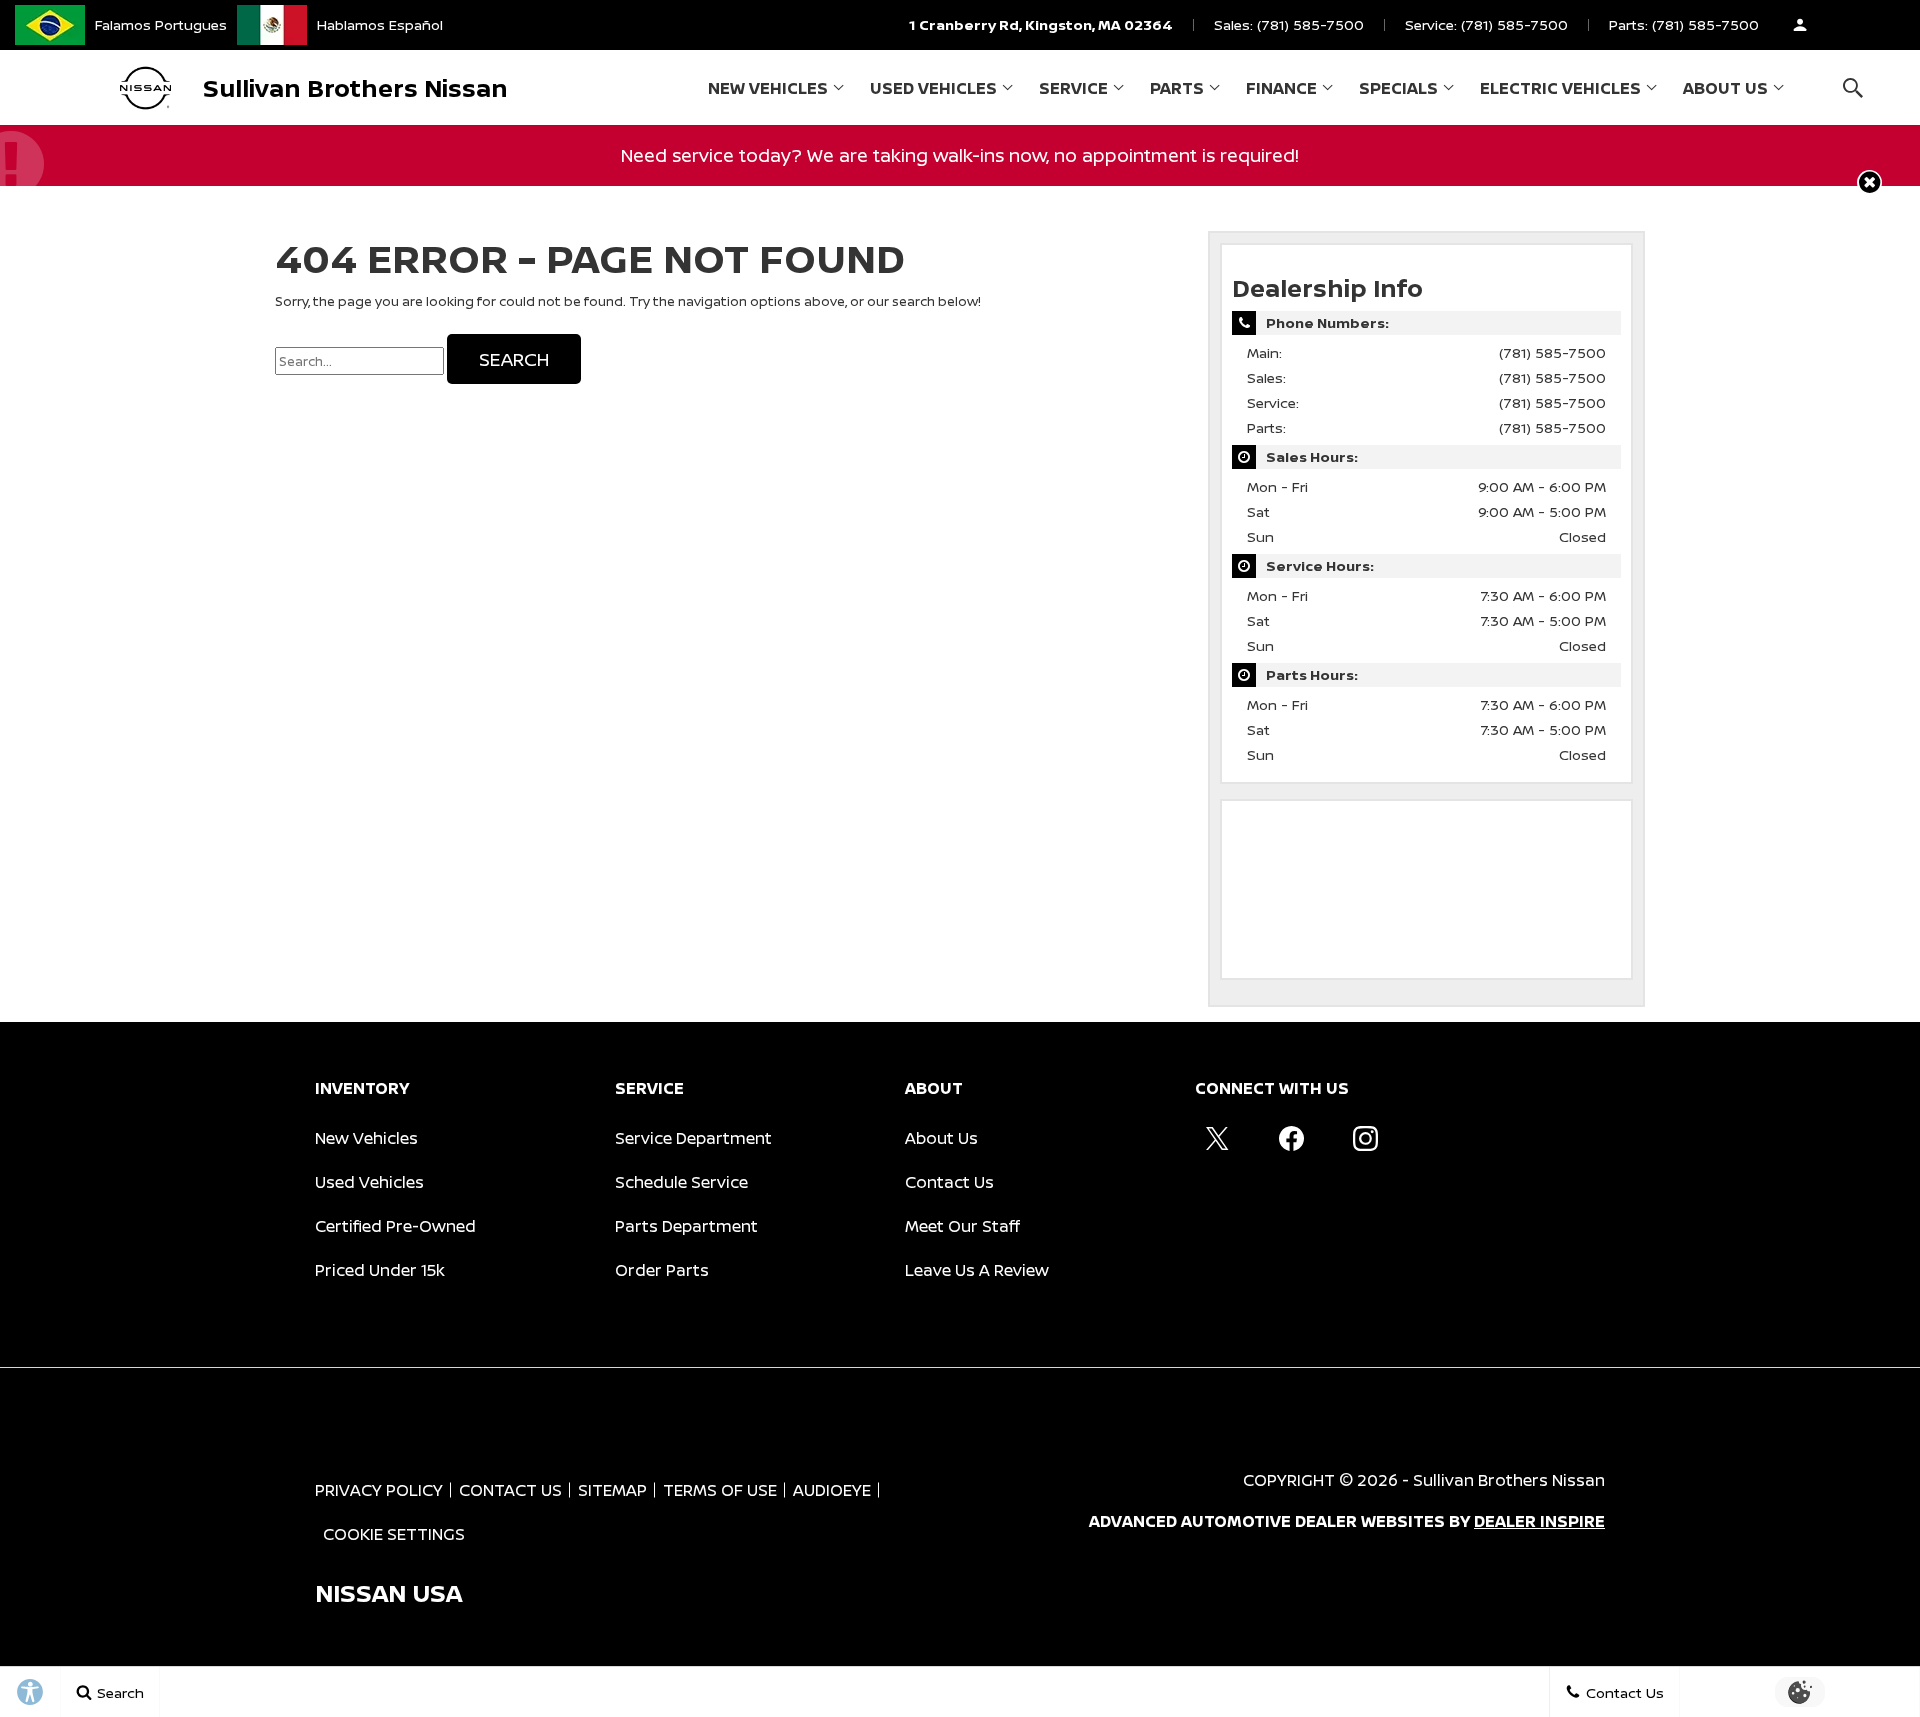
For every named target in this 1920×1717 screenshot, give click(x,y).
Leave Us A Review (977, 1270)
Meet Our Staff (962, 1226)
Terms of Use (720, 1490)
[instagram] (1365, 1138)
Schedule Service (681, 1182)
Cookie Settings (394, 1534)
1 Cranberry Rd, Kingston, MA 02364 (1041, 24)
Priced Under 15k (380, 1270)
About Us (1725, 88)
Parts (1177, 88)
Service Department (693, 1138)
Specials (1398, 88)
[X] (1217, 1138)
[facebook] (1291, 1138)
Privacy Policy (379, 1490)
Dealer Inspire (1539, 1521)
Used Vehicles (933, 88)
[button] (1852, 87)
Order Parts (662, 1270)
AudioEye (832, 1490)
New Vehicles (768, 88)
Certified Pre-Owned (395, 1226)
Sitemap (612, 1490)
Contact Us (949, 1182)
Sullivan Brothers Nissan (1509, 1480)
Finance (1281, 88)
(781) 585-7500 (1552, 352)
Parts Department (686, 1226)
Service (1073, 88)
